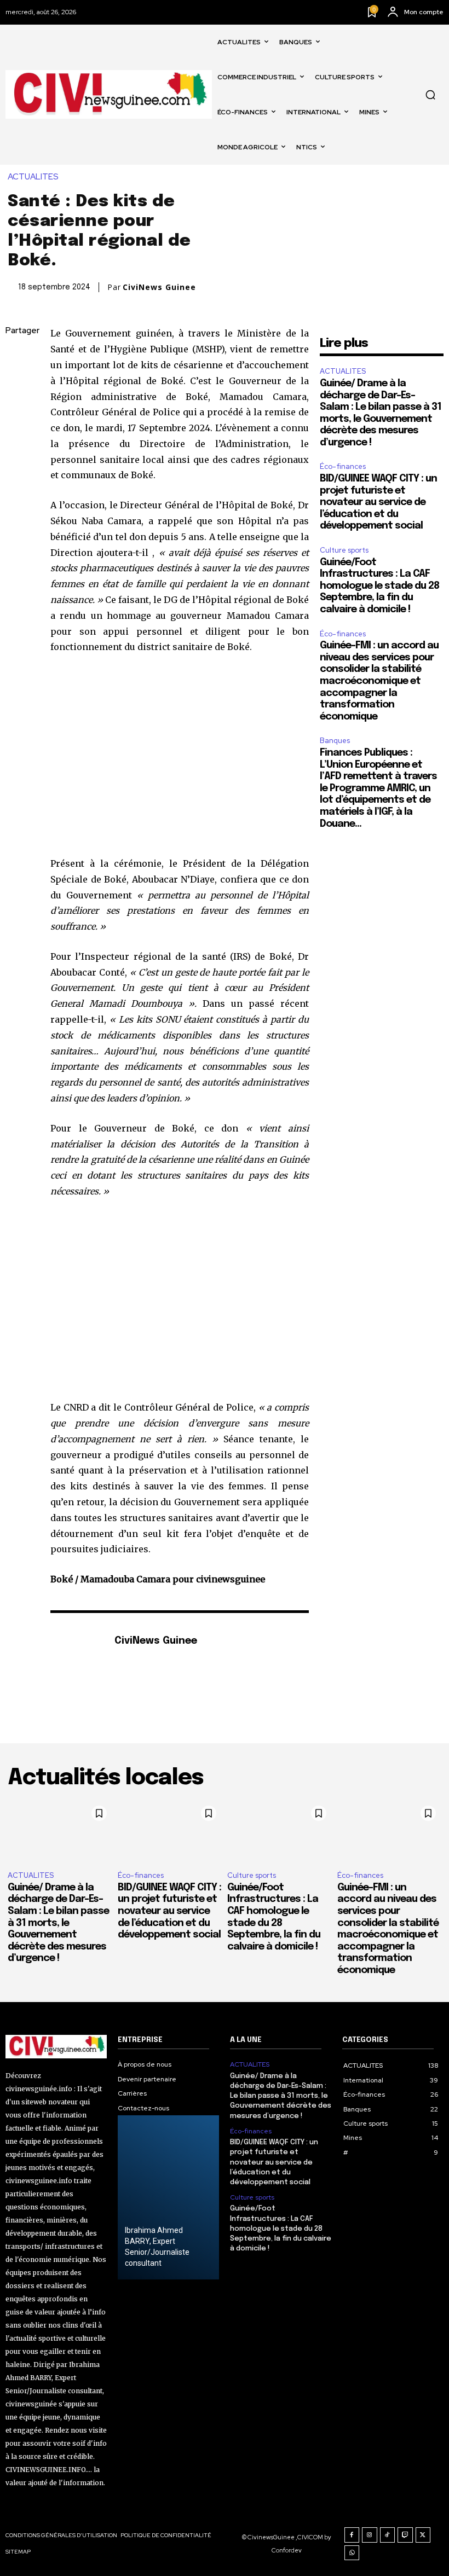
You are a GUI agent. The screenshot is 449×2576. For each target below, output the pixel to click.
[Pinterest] (16, 409)
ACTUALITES (33, 177)
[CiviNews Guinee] (77, 1658)
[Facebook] (16, 357)
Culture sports (344, 550)
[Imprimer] (16, 512)
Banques (335, 741)
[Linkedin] (16, 460)
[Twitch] (405, 2535)
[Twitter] (16, 383)
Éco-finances (343, 466)
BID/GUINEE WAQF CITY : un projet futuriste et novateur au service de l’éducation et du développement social (378, 502)
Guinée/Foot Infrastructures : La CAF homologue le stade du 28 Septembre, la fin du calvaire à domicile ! (379, 586)
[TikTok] (388, 2535)
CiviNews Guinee (159, 287)
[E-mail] (16, 486)
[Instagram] (370, 2535)
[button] (430, 95)
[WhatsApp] (16, 434)
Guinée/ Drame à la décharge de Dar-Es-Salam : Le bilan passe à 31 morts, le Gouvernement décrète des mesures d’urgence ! (58, 1923)
